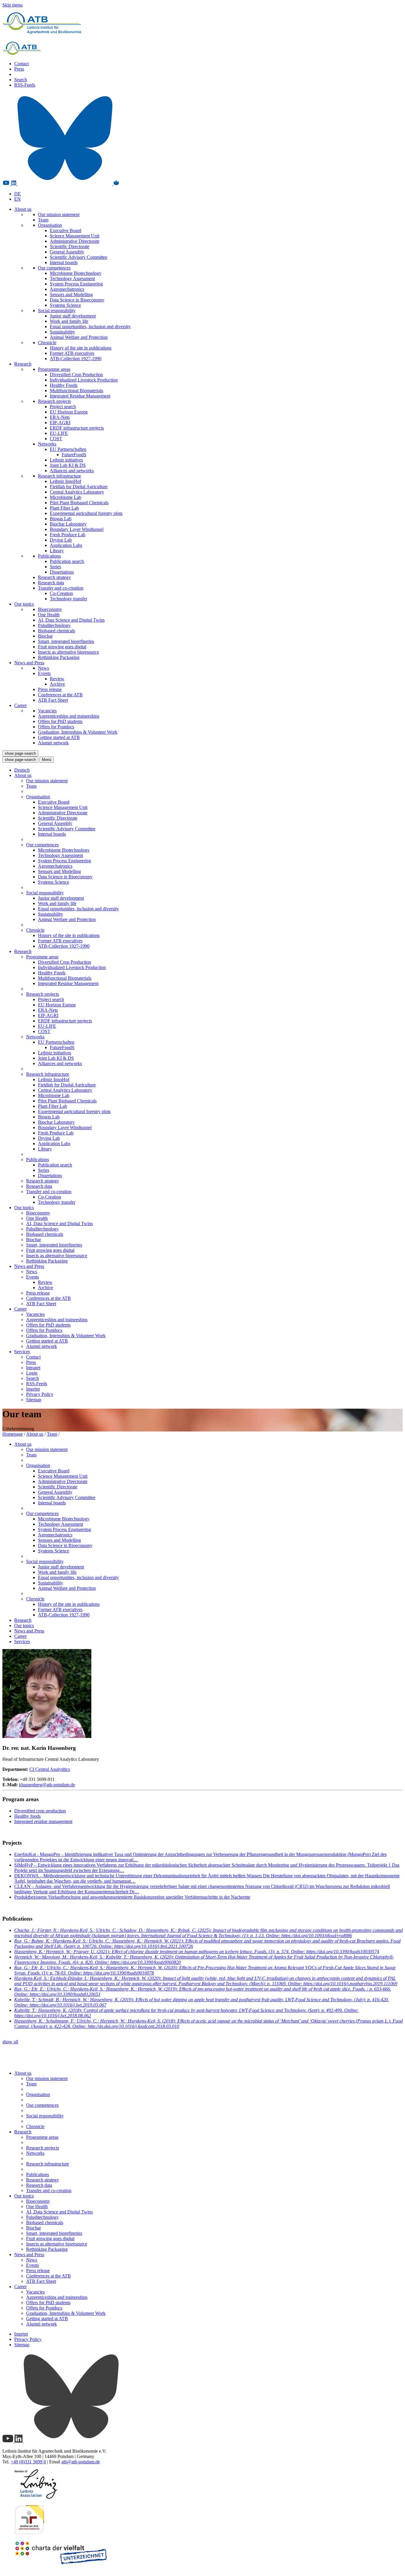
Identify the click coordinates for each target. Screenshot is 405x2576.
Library (57, 551)
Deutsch (22, 770)
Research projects (54, 401)
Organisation (50, 225)
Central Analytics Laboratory (77, 492)
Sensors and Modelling (71, 295)
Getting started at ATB (59, 737)
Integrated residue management (43, 1821)
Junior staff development (73, 316)
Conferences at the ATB (60, 695)
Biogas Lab (61, 519)
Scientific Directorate (70, 246)
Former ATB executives (72, 353)
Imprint (33, 1389)
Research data (51, 583)
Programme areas (54, 369)
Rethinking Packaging (59, 657)
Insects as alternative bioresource (68, 652)
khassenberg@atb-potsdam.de (47, 1785)
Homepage (13, 1434)
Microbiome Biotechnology (76, 273)
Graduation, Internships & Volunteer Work (78, 732)
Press (19, 69)
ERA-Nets (60, 417)
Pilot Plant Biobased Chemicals (79, 503)
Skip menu (12, 5)
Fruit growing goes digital (62, 647)
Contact (21, 64)
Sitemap (34, 1400)
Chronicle (47, 343)
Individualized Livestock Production (84, 380)
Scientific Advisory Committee (79, 257)
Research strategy (54, 577)
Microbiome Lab (66, 497)
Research (23, 364)
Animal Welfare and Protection (79, 337)
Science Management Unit (75, 236)
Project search (63, 407)
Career (20, 705)
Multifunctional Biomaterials (76, 391)
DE (17, 194)
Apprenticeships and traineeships (69, 716)
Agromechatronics (67, 289)
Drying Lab (61, 540)
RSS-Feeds (25, 85)
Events (44, 673)
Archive (57, 684)
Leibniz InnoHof (66, 481)
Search (21, 80)
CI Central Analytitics (50, 1769)
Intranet (33, 1368)
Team (43, 220)
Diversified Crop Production (76, 375)
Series (55, 567)
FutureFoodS (74, 455)
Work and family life (69, 321)
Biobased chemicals (56, 631)
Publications (49, 556)
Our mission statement (59, 214)
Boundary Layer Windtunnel (77, 529)
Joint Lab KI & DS (68, 465)
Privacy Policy (40, 1394)
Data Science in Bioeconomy (77, 300)
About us (23, 209)
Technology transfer (68, 599)
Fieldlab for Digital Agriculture (79, 487)
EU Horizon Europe (69, 412)
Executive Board (66, 230)
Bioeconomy (50, 609)
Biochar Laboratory (68, 524)
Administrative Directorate (75, 241)
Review (57, 679)
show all (10, 2042)
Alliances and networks (72, 471)
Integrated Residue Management (80, 396)
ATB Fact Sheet (53, 700)
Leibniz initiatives (66, 460)
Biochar (45, 636)
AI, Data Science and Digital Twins (71, 620)
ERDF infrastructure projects (77, 428)
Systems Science (65, 305)
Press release (50, 689)
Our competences (54, 268)
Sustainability (62, 332)
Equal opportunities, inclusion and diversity (90, 327)
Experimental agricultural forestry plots (86, 513)
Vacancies (47, 711)
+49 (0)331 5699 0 (28, 2462)
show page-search (20, 753)
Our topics (24, 604)
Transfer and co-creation (61, 588)
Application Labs (66, 545)
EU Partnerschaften (68, 449)
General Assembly (67, 252)
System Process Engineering (76, 284)
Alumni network (53, 743)
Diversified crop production (40, 1811)
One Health (49, 615)
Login (32, 1373)
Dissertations (62, 572)
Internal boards (64, 262)
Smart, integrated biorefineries (66, 641)
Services (22, 1352)
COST (56, 439)
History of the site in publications (81, 348)
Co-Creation (61, 593)
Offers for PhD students (60, 721)
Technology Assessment (72, 278)
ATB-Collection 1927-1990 (76, 359)
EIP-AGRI (60, 423)
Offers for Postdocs (56, 727)
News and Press (29, 663)
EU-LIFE (59, 433)
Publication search (67, 561)
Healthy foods (27, 1816)
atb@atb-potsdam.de (81, 2462)
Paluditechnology (54, 625)
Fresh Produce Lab (68, 535)
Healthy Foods (64, 385)
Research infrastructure (59, 476)
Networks (47, 444)
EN (17, 199)
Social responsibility (57, 311)
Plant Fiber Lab (64, 508)
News (43, 668)
